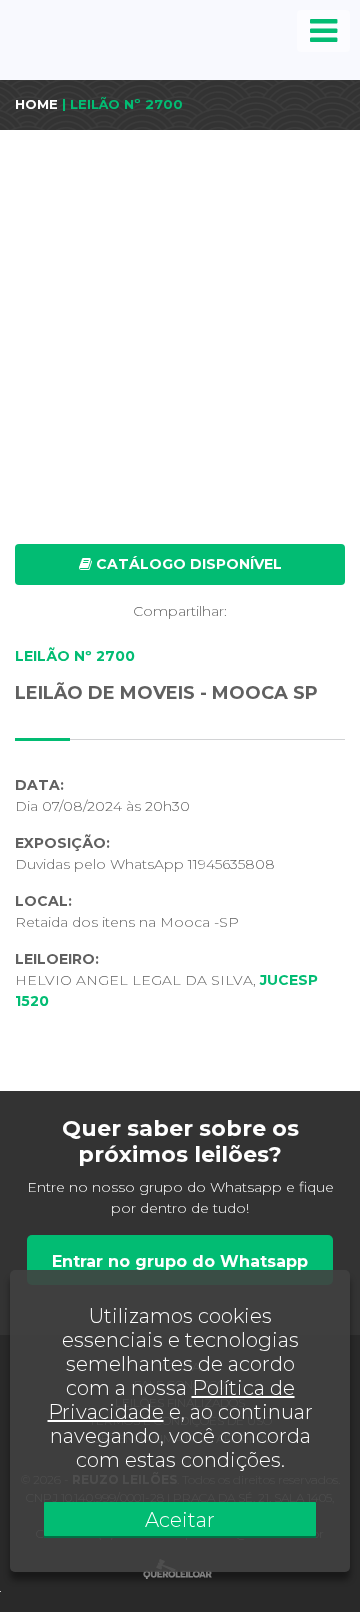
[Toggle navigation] (323, 31)
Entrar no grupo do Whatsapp (180, 1261)
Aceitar (180, 1520)
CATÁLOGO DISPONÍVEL (187, 564)
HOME (36, 104)
